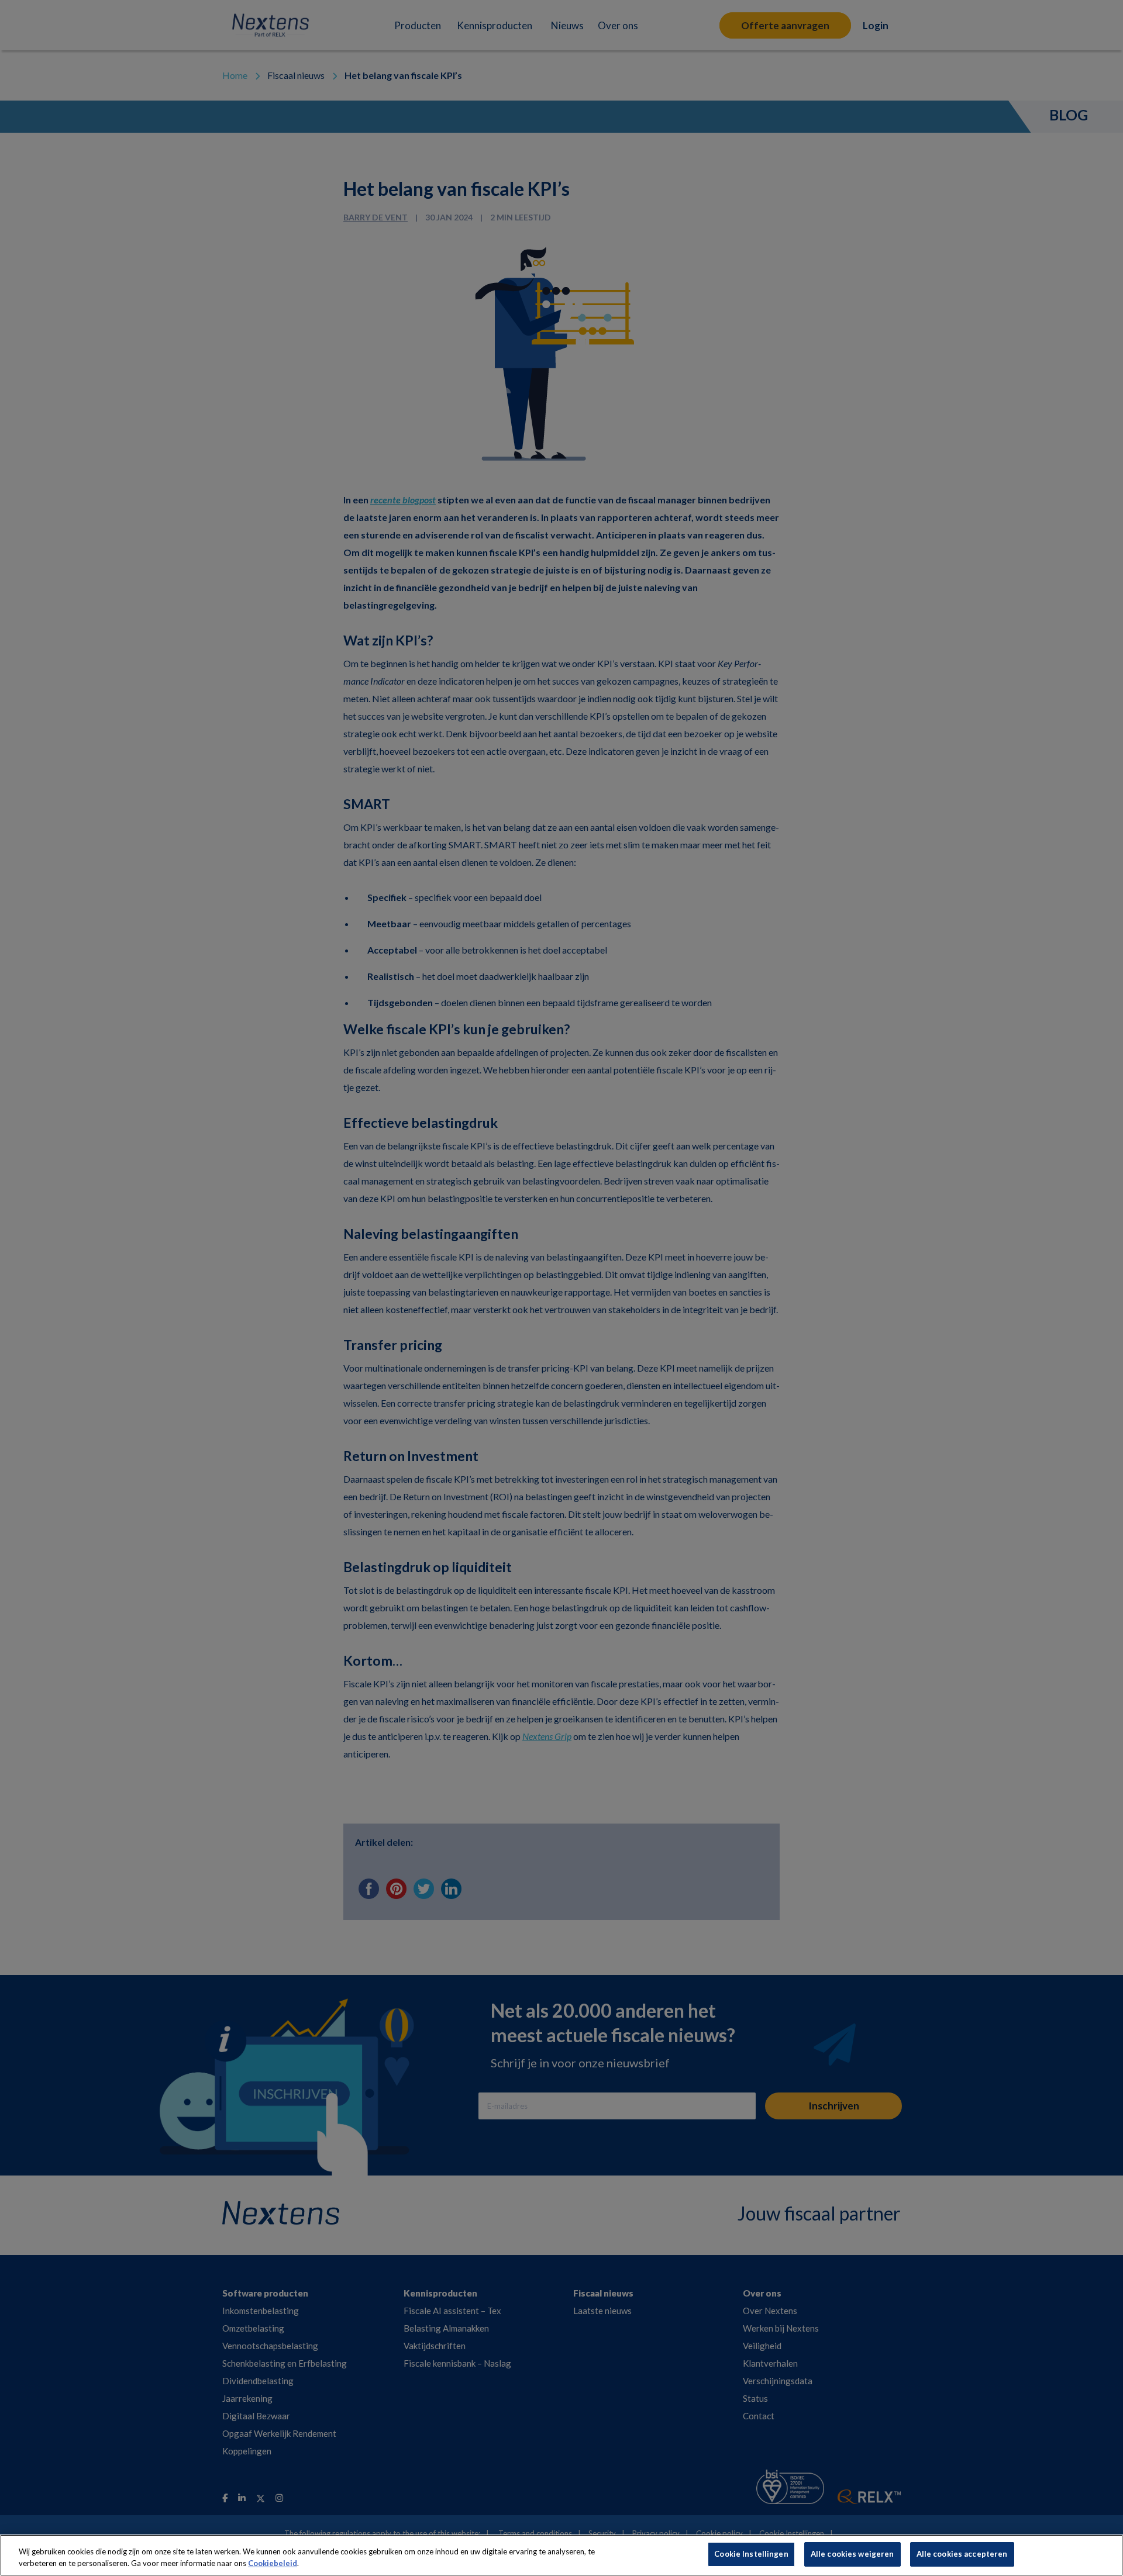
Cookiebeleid (273, 2563)
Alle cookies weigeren (852, 2554)
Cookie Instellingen (751, 2554)
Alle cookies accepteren (962, 2554)
